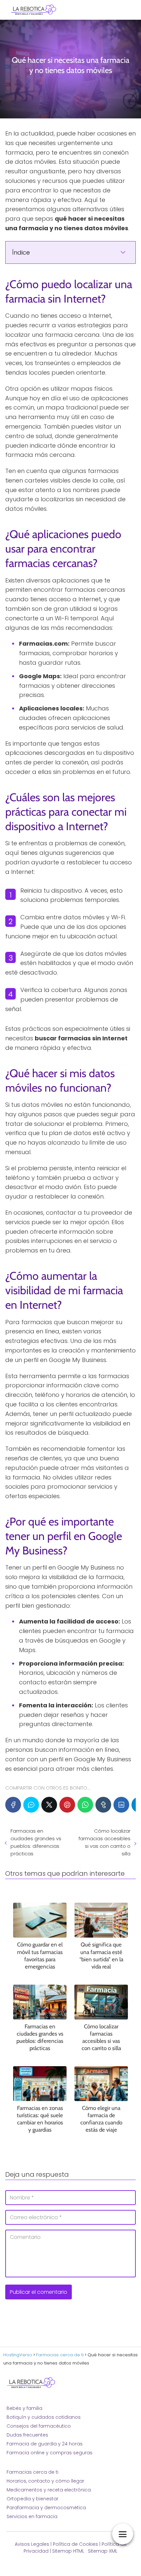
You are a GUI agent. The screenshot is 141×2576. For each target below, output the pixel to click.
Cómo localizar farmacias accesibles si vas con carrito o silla (104, 1842)
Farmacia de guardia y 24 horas (45, 2444)
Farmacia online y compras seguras (50, 2453)
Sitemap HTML (68, 2551)
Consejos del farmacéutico (39, 2426)
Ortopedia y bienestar (32, 2499)
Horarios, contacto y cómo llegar (45, 2481)
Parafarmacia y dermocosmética (46, 2508)
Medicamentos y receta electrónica (49, 2490)
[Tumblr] (103, 1805)
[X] (49, 1805)
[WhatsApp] (85, 1805)
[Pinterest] (67, 1805)
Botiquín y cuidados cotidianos (44, 2417)
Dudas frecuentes (27, 2435)
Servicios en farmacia (32, 2516)
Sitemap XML (103, 2551)
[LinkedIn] (121, 1805)
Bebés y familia (24, 2408)
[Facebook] (13, 1805)
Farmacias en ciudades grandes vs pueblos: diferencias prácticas (36, 1842)
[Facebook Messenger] (31, 1805)
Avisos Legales (32, 2544)
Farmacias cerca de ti (32, 2472)
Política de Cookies (75, 2544)
